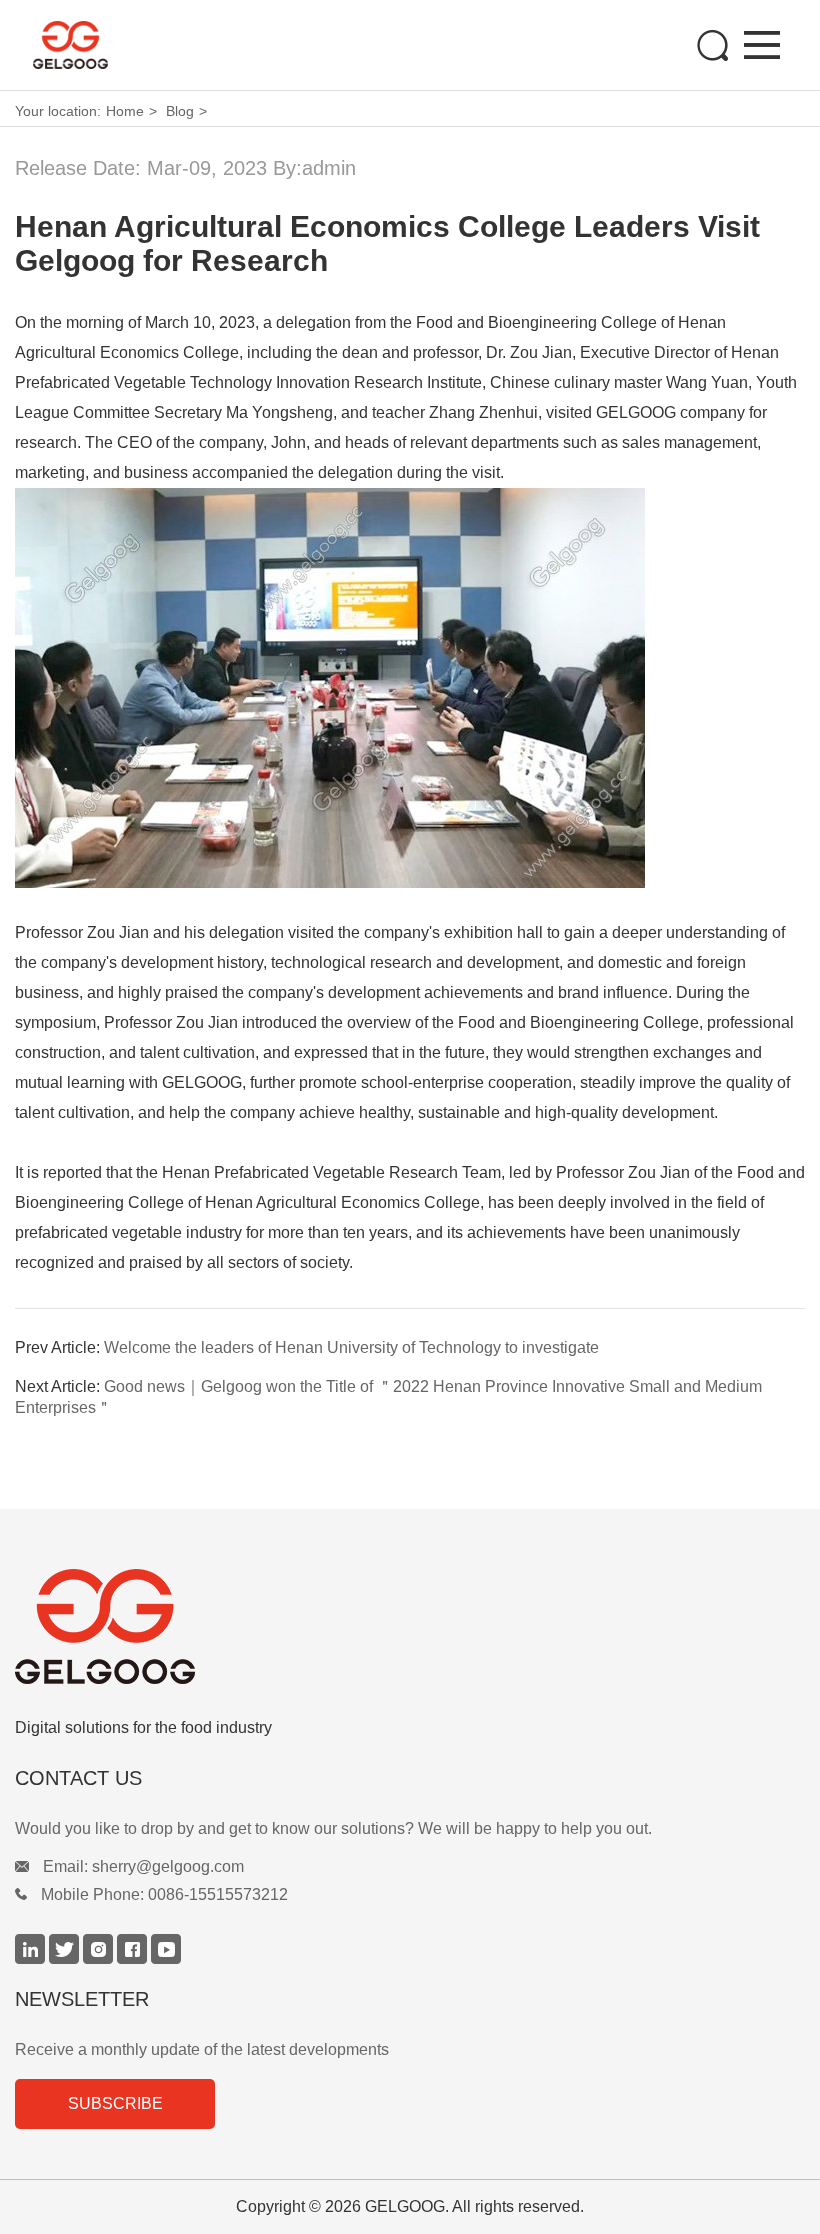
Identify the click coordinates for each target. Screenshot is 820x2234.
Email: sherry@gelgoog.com (143, 1866)
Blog (180, 111)
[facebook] (134, 1958)
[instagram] (100, 1958)
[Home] (108, 45)
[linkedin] (32, 1958)
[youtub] (166, 1958)
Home (125, 111)
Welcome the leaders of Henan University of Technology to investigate (349, 1347)
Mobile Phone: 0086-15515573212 (164, 1894)
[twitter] (66, 1958)
